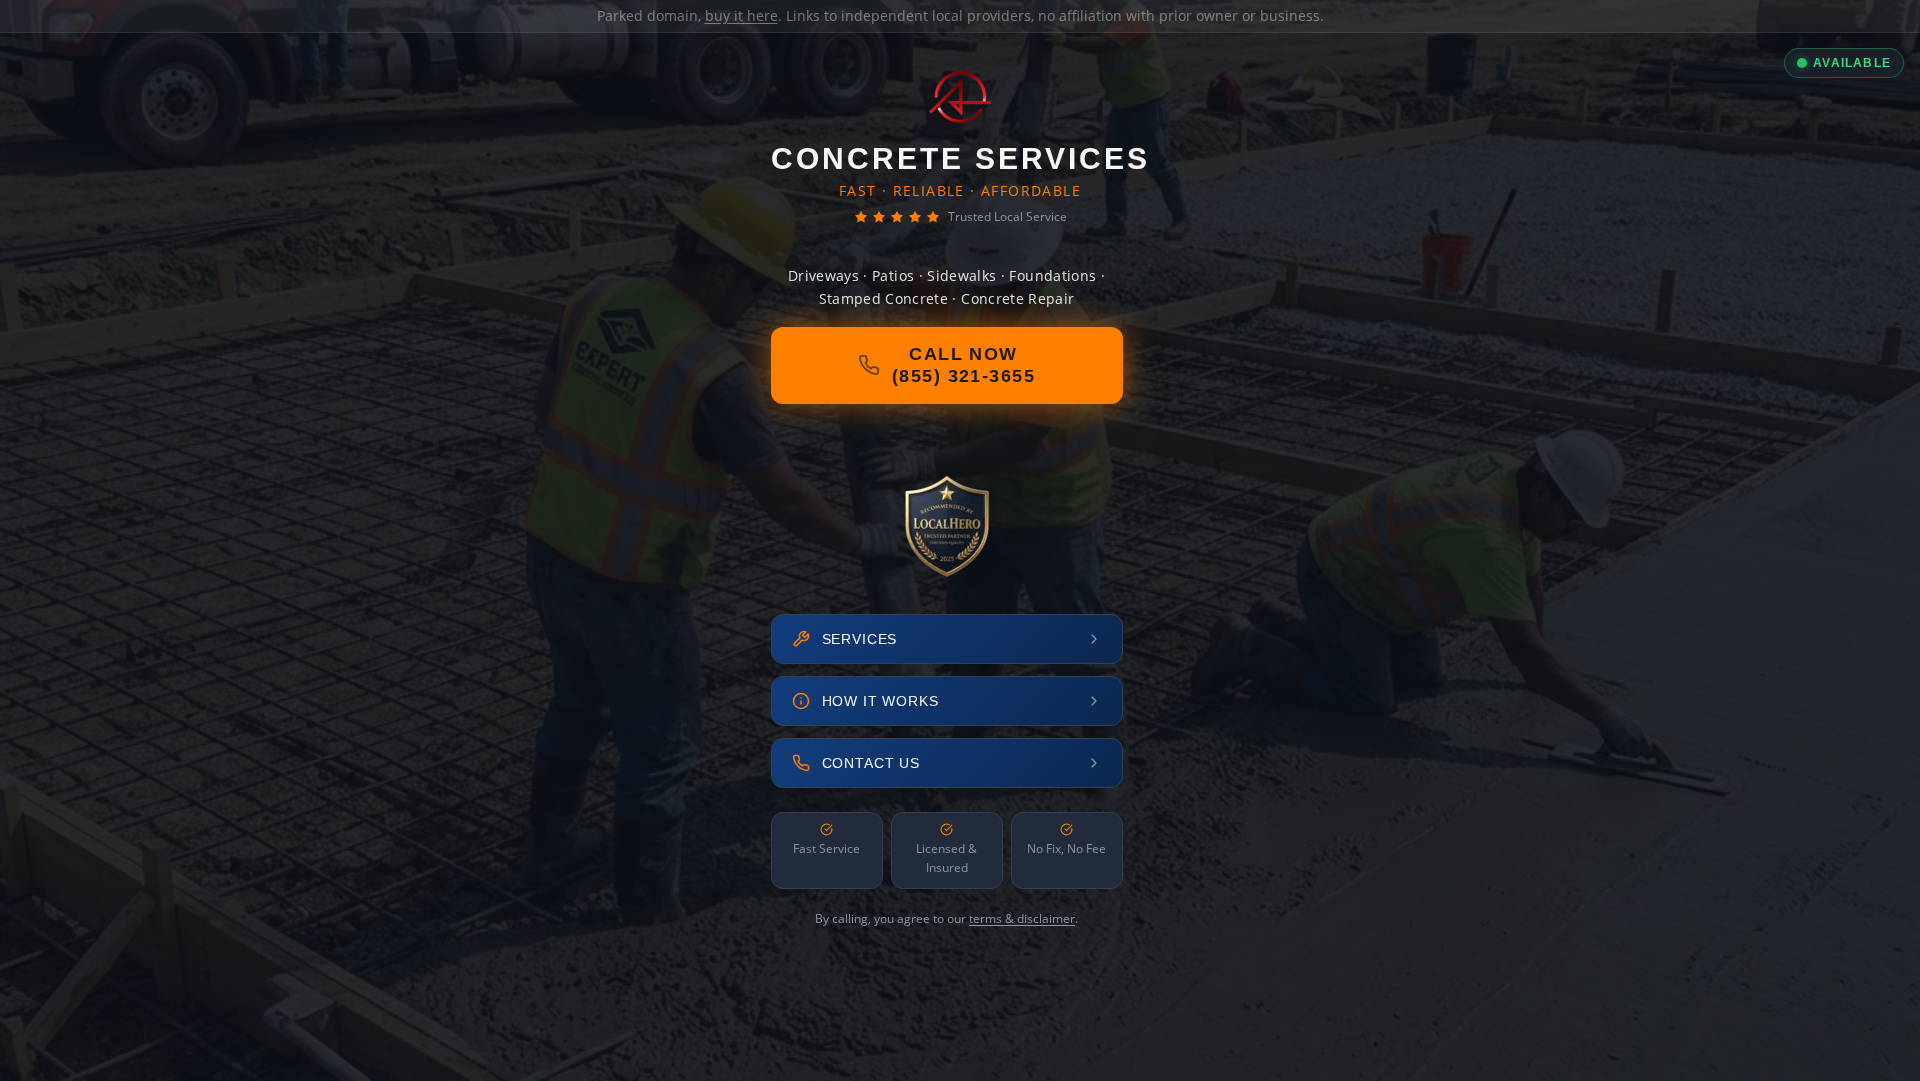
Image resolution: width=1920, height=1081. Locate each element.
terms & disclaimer (1022, 918)
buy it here (741, 15)
